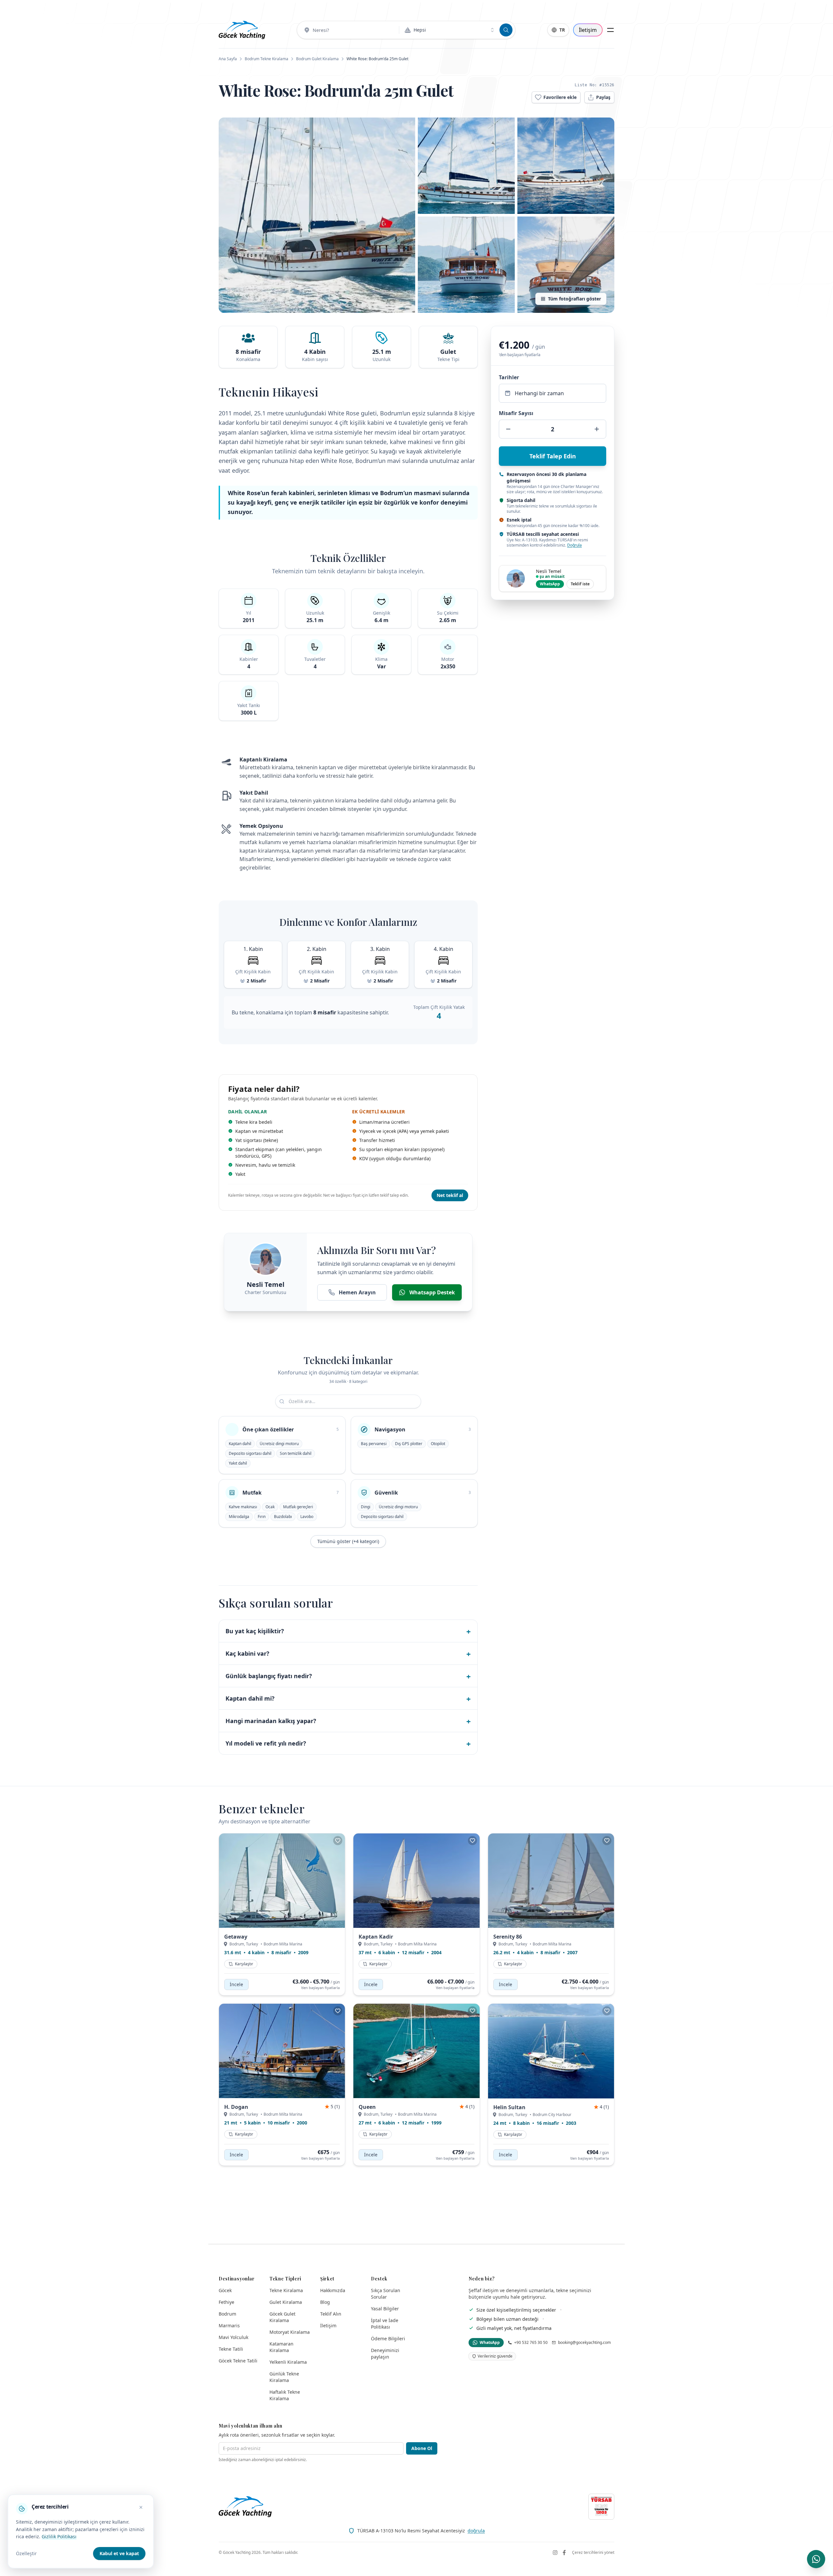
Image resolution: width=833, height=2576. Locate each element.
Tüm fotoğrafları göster (574, 299)
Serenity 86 (508, 1937)
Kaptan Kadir (376, 1937)
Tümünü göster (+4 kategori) (348, 1541)
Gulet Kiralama (286, 2302)
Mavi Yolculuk (233, 2337)
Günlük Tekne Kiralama (284, 2377)
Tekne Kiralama (286, 2290)
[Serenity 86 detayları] (551, 1881)
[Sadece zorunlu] (141, 2507)
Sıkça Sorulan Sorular (386, 2294)
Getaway (236, 1937)
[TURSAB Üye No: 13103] (601, 2507)
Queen (367, 2107)
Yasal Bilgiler (385, 2309)
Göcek (225, 2290)
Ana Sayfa (228, 59)
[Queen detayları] (416, 2051)
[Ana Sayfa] (242, 30)
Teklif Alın (331, 2314)
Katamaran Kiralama (281, 2347)
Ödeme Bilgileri (388, 2339)
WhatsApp (550, 584)
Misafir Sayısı (516, 413)
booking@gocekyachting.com (584, 2343)
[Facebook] (564, 2553)
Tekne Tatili (231, 2349)
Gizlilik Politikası (59, 2536)
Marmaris (229, 2325)
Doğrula (574, 545)
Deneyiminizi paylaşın (385, 2353)
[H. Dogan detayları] (282, 2051)
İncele (236, 1984)
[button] (317, 215)
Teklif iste (580, 584)
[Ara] (506, 30)
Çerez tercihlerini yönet (593, 2553)
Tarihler (509, 377)
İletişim (588, 30)
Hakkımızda (333, 2290)
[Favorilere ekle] (338, 1841)
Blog (325, 2302)
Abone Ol (422, 2448)
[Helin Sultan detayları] (551, 2051)
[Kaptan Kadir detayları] (416, 1881)
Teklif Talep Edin (553, 456)
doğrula (476, 2531)
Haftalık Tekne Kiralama (285, 2395)
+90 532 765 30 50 (531, 2343)
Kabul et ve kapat (119, 2553)
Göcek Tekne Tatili (238, 2361)
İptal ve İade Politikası (385, 2324)
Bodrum (227, 2314)
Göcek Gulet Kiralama (282, 2317)
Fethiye (226, 2302)
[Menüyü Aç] (610, 30)
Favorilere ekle (560, 97)
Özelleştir (26, 2553)
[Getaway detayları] (282, 1881)
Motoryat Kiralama (290, 2332)
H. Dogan (236, 2107)
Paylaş (603, 97)
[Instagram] (555, 2553)
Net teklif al (450, 1195)
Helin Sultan (509, 2107)
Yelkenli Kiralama (288, 2362)
